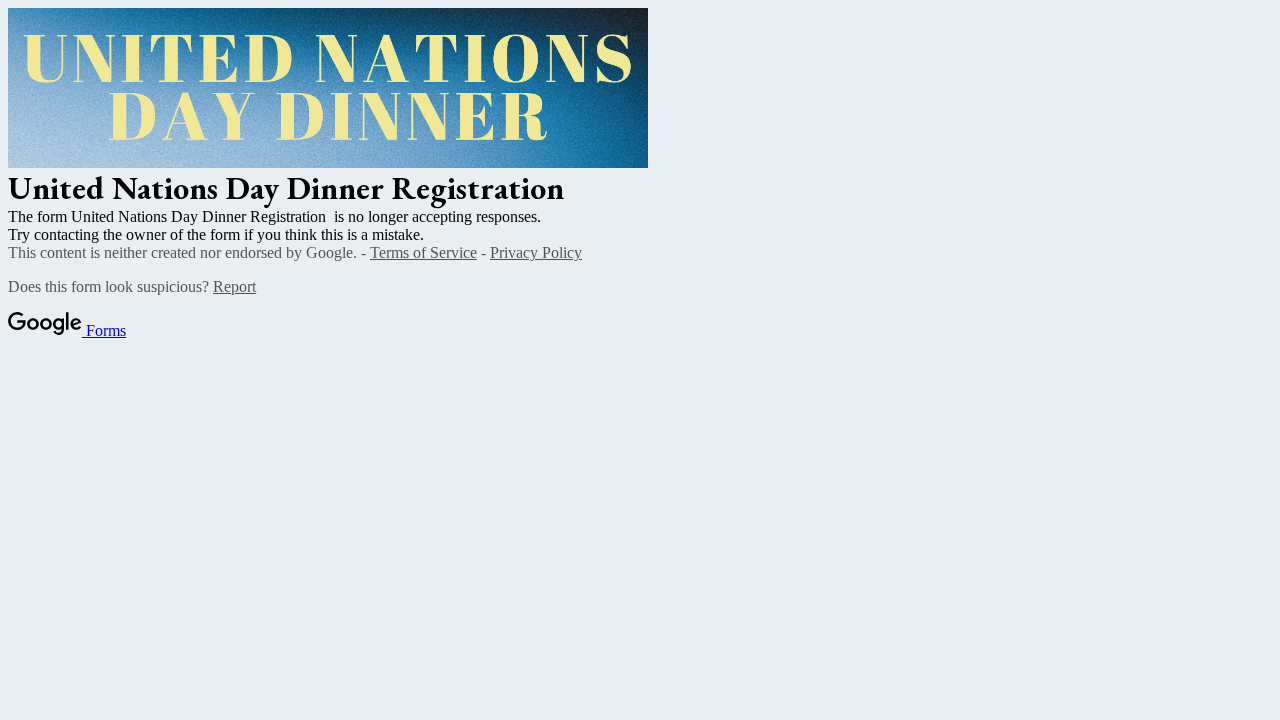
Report (234, 286)
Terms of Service (423, 252)
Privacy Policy (536, 252)
